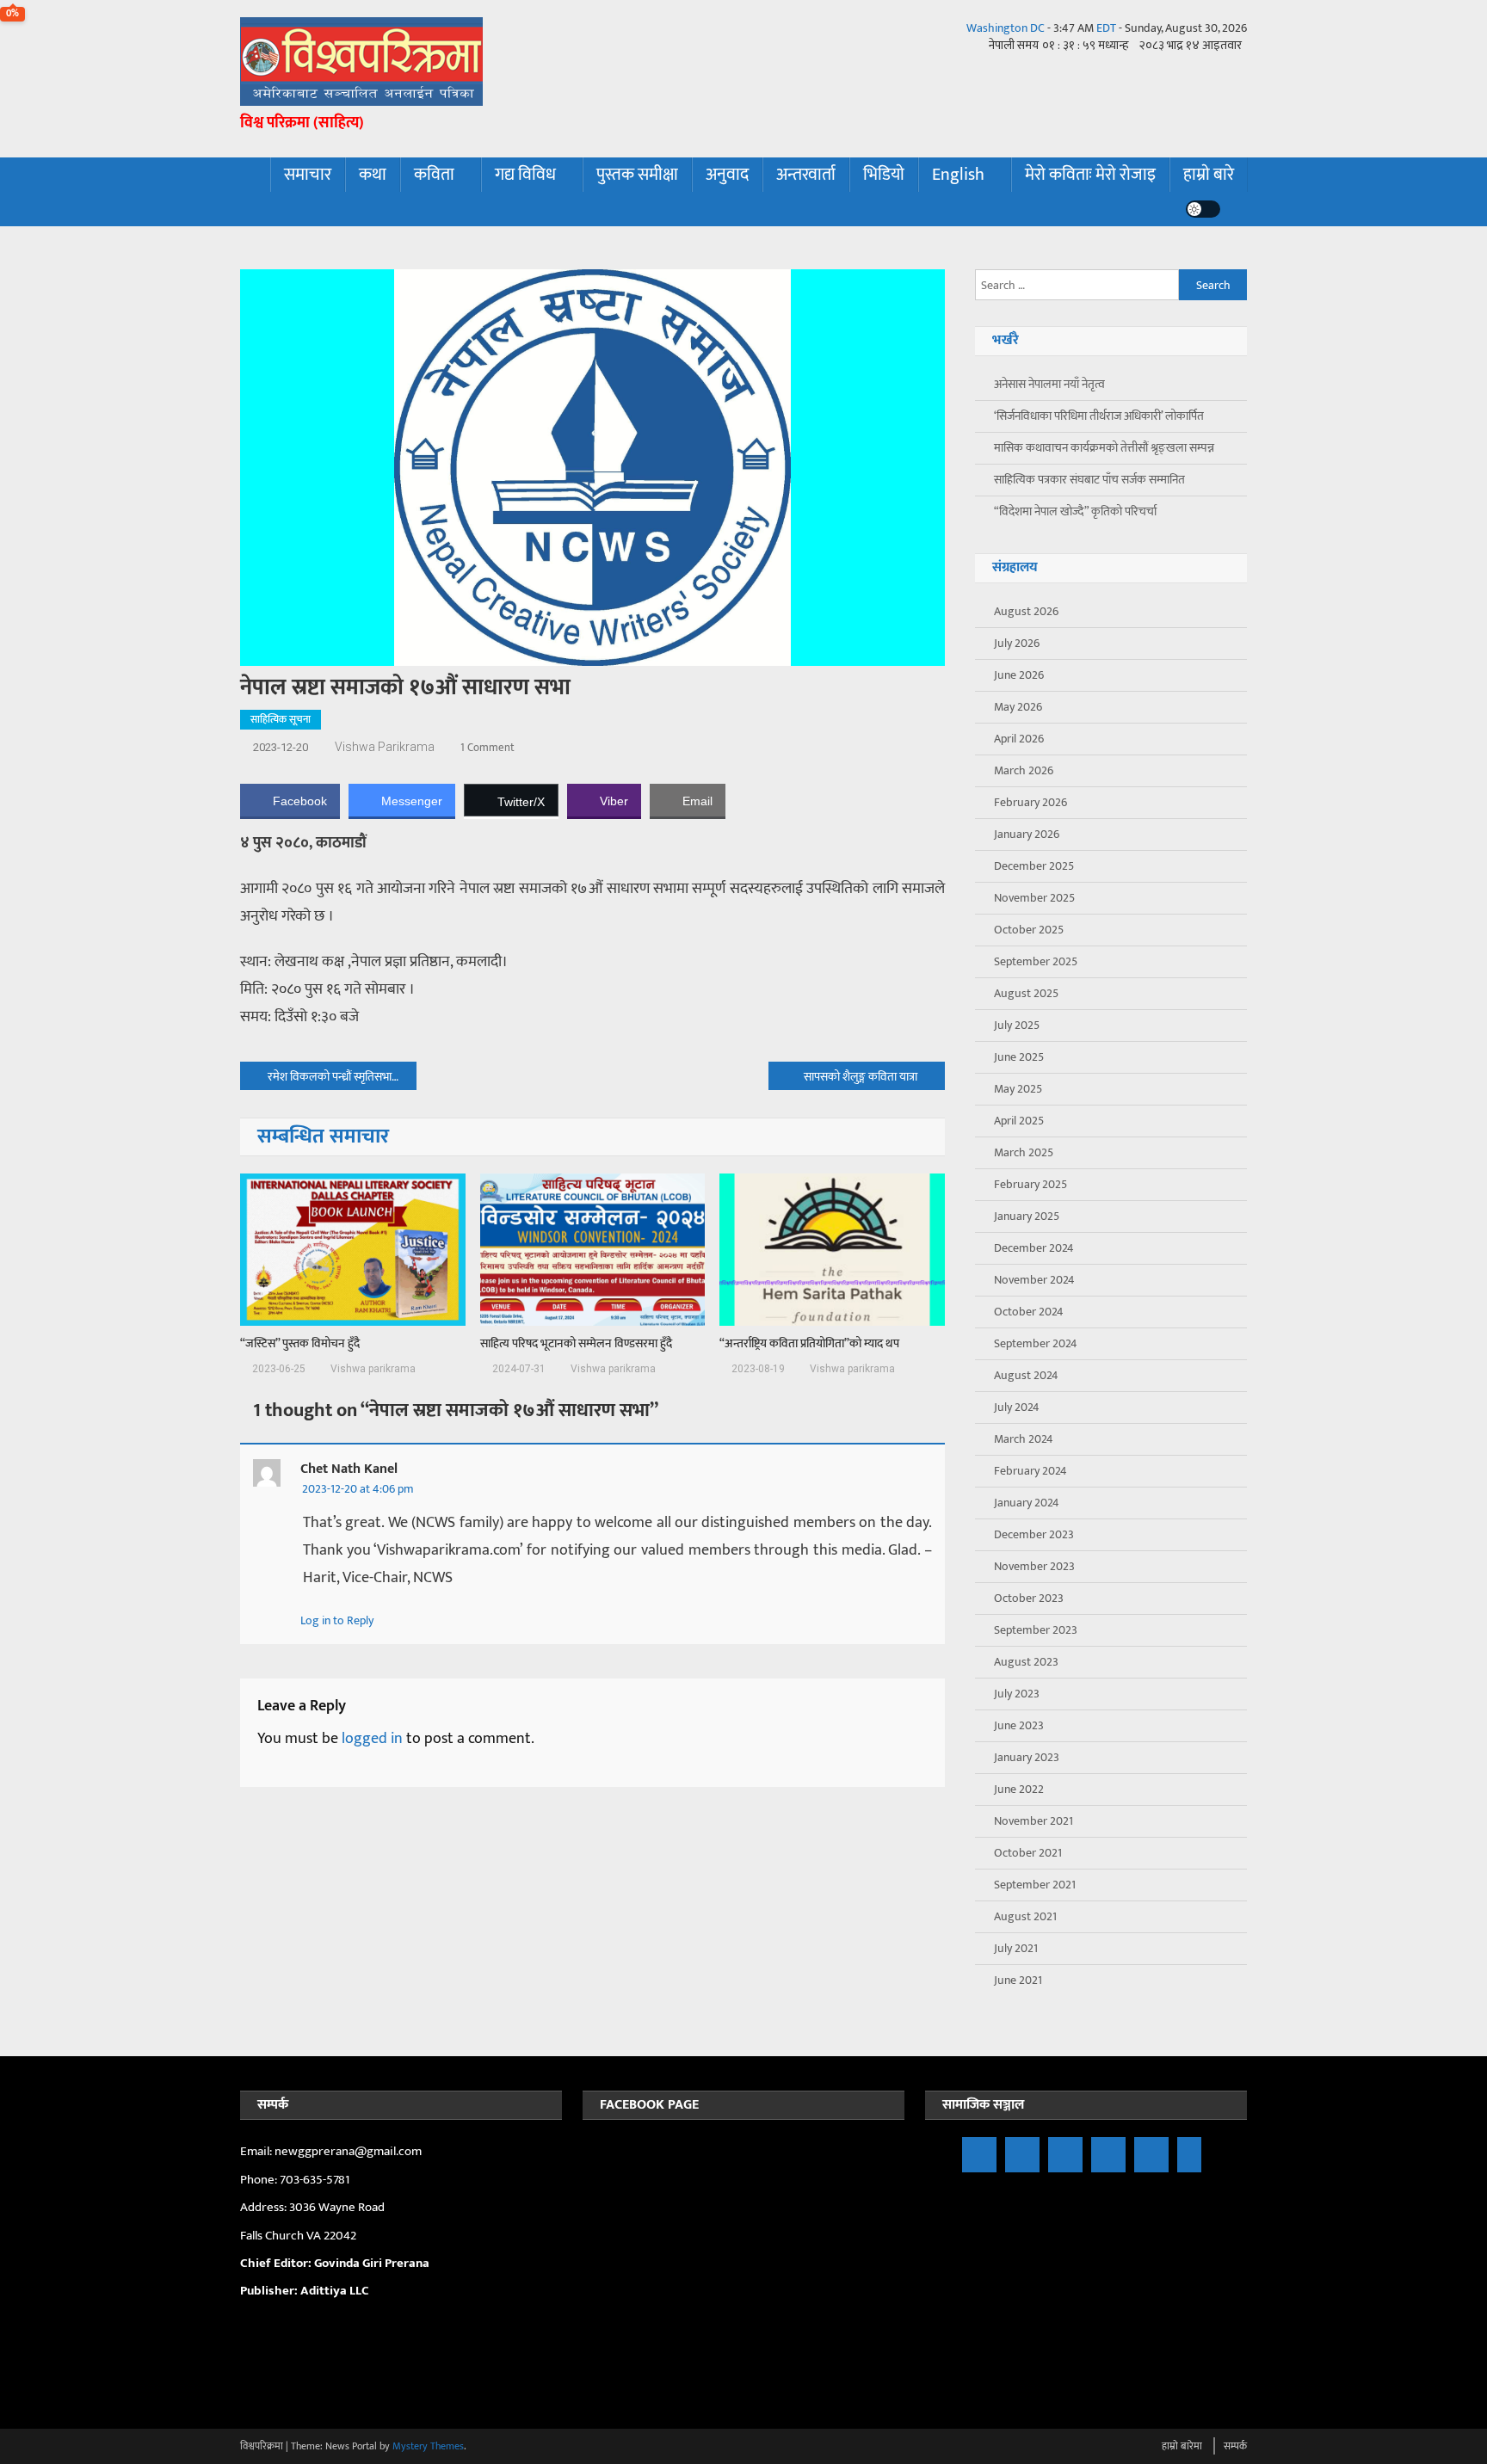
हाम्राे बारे (1209, 175)
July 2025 (1017, 1025)
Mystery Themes (428, 2446)
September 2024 (1036, 1343)
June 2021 (1018, 1980)
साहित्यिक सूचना (281, 719)
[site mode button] (1203, 209)
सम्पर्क (1235, 2446)
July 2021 (1016, 1948)
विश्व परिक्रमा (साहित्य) (302, 123)
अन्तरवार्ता (806, 175)
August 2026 (1026, 611)
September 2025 (1036, 961)
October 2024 (1029, 1312)
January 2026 (1027, 834)
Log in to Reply (337, 1620)
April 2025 (1019, 1121)
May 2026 (1018, 707)
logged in (372, 1739)
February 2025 (1030, 1184)
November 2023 (1034, 1566)
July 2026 (1017, 643)
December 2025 (1034, 866)
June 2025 (1019, 1057)
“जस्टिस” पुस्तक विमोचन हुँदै (300, 1344)
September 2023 (1036, 1630)
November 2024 (1034, 1280)
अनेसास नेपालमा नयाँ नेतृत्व (1049, 384)
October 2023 (1029, 1598)
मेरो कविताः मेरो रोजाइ (1090, 175)
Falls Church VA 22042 (298, 2236)
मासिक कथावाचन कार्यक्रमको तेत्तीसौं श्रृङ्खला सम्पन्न (1104, 448)
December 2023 (1034, 1534)
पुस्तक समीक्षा (637, 175)
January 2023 (1027, 1757)
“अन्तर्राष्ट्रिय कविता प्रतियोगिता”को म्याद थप (809, 1344)
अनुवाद (727, 175)
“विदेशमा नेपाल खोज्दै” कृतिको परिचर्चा (1075, 511)
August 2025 (1026, 993)
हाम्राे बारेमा (1182, 2446)
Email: (257, 2151)
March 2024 (1024, 1439)
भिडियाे (884, 175)
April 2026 (1019, 739)
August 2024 (1026, 1375)
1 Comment (487, 748)
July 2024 (1017, 1407)
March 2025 (1024, 1152)
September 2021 (1035, 1885)
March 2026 (1024, 770)
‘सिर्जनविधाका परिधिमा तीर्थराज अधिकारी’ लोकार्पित (1099, 416)
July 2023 (1017, 1694)
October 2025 (1029, 930)
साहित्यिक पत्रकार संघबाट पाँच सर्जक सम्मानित (1089, 480)
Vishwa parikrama (385, 747)
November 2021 (1033, 1821)
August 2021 (1025, 1916)
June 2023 (1019, 1725)
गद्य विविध (525, 175)
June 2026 (1019, 675)
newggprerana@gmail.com (348, 2151)
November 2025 (1034, 898)
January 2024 (1027, 1503)
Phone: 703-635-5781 (296, 2180)
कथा (373, 175)
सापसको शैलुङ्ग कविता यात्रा (861, 1077)
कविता (434, 175)
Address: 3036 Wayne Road (312, 2207)
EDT (1106, 28)
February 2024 (1030, 1471)
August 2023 (1026, 1662)
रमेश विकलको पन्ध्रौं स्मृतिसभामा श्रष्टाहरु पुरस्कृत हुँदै (342, 1077)
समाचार (308, 175)
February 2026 (1030, 802)
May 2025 (1018, 1089)
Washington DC (1006, 28)
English (958, 175)
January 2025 (1027, 1216)
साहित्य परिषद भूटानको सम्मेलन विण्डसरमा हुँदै (576, 1344)
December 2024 (1034, 1248)
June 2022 (1019, 1789)
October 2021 (1028, 1853)
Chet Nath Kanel (349, 1469)
